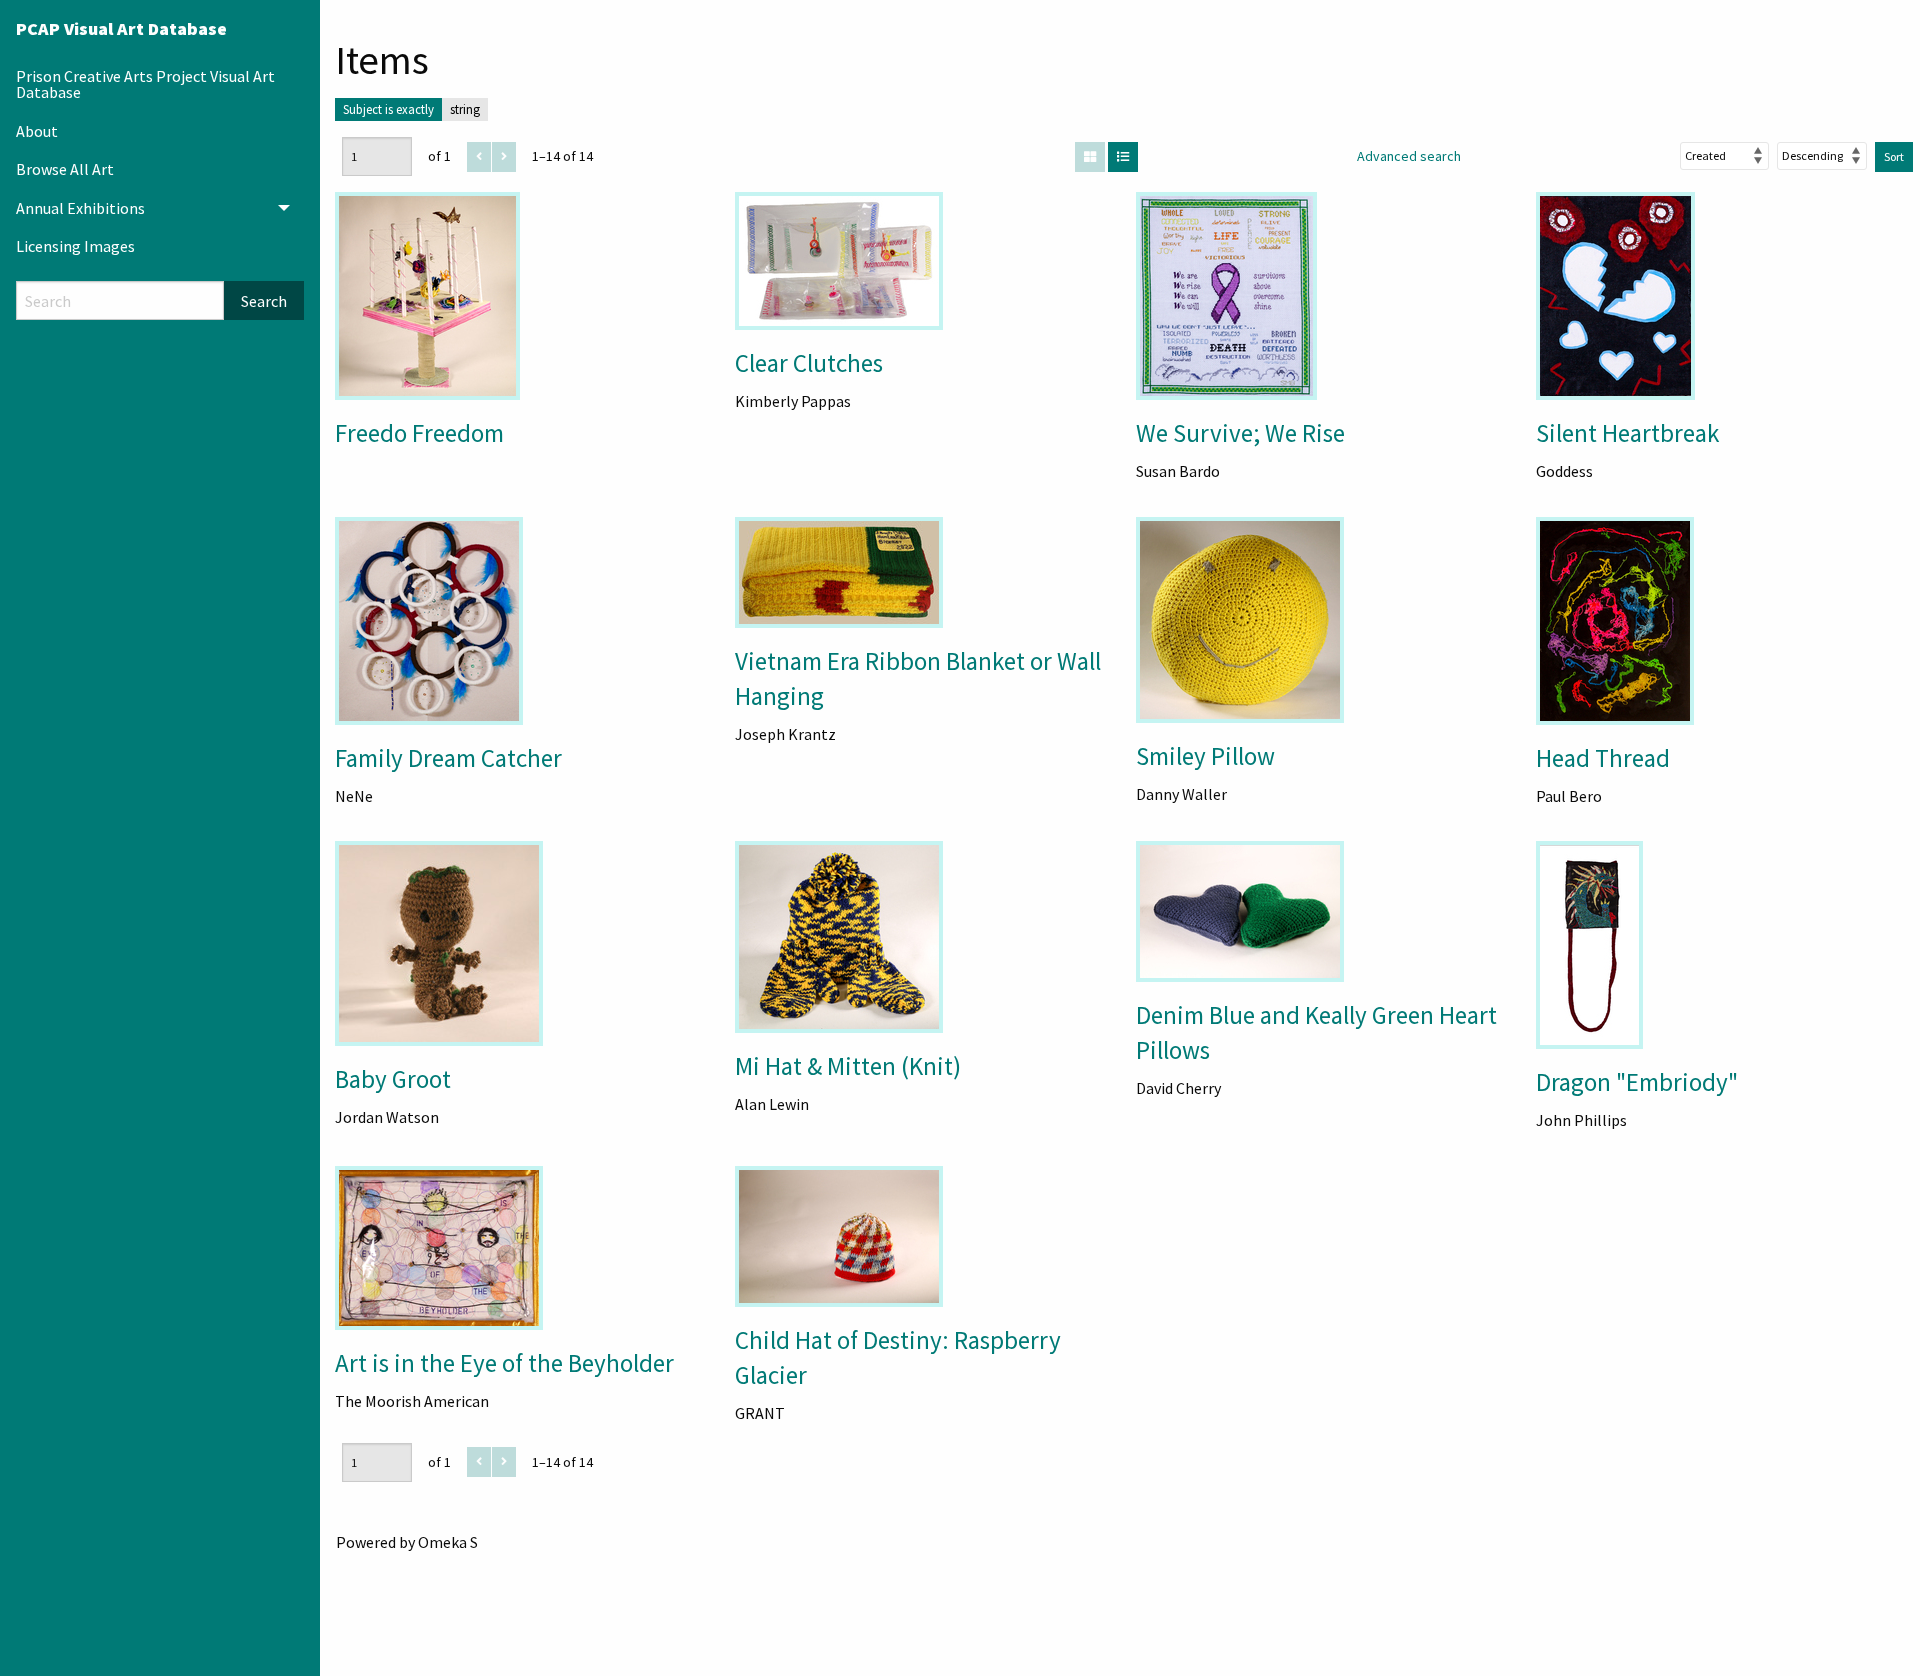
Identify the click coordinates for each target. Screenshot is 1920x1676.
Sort (1894, 156)
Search (264, 301)
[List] (1123, 157)
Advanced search (1409, 156)
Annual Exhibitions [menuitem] (80, 208)
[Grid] (1090, 157)
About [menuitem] (37, 131)
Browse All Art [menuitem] (65, 169)
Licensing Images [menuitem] (75, 246)
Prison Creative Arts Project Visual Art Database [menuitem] (145, 84)
